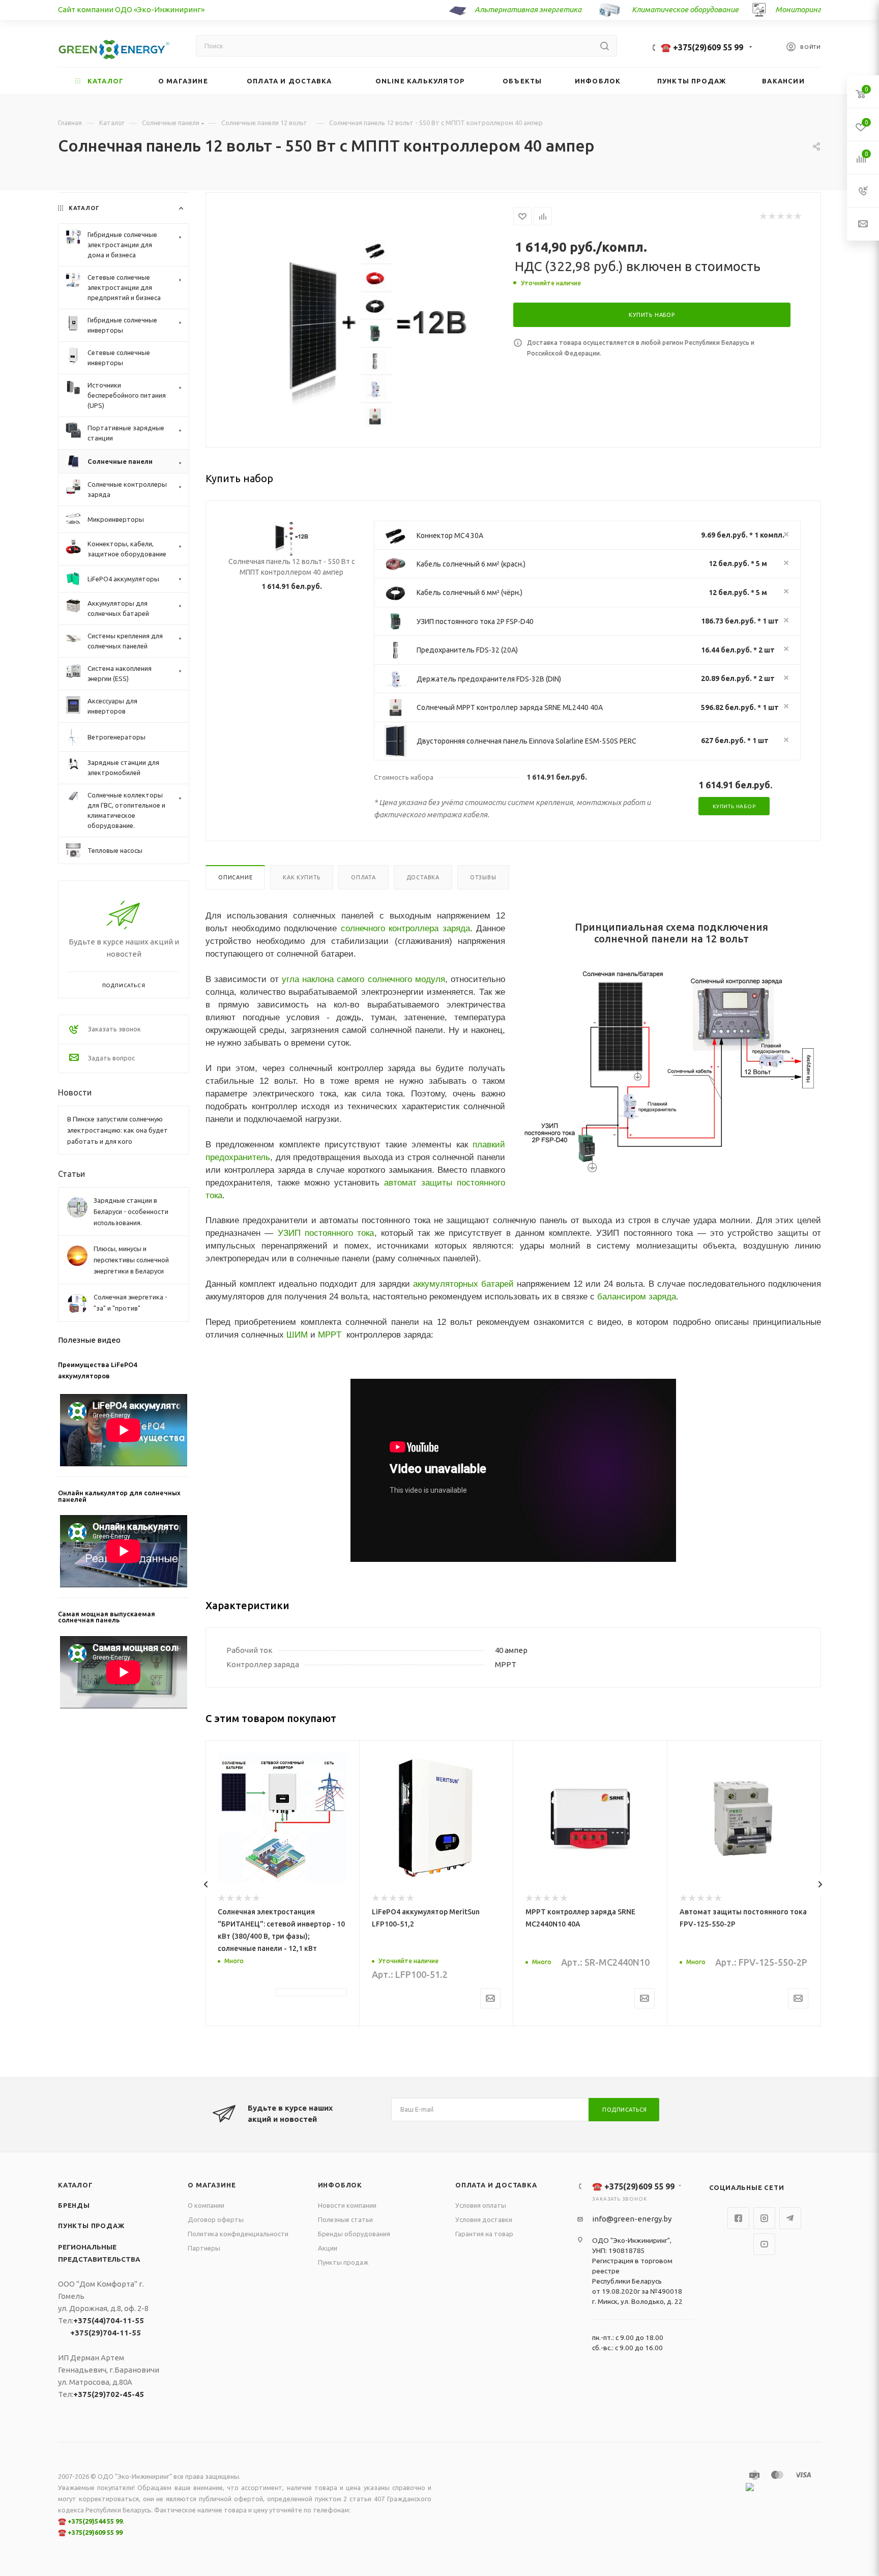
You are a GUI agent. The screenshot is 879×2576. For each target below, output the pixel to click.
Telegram (790, 2218)
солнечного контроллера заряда (405, 928)
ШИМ (297, 1335)
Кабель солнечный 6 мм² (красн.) (471, 564)
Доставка (423, 877)
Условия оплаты (481, 2205)
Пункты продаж (91, 2226)
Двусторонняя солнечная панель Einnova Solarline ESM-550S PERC (526, 741)
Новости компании (347, 2205)
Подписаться (625, 2110)
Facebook (738, 2218)
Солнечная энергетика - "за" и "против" (130, 1302)
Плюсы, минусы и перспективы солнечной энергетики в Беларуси (131, 1260)
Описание (235, 877)
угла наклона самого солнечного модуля (363, 979)
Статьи (71, 1174)
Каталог (76, 2185)
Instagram (764, 2218)
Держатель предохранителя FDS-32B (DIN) (489, 679)
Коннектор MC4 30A (450, 536)
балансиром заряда (637, 1296)
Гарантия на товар (484, 2234)
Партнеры (204, 2248)
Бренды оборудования (354, 2234)
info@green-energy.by (632, 2219)
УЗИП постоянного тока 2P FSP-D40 (475, 621)
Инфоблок (340, 2185)
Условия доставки (484, 2219)
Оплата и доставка (496, 2185)
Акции (328, 2248)
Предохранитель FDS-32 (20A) (467, 650)
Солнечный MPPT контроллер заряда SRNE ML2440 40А (510, 707)
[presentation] (206, 1884)
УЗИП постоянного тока (326, 1233)
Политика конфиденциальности (238, 2234)
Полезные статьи (345, 2219)
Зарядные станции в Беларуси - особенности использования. (131, 1211)
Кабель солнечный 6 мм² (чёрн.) (470, 593)
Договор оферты (216, 2219)
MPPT (330, 1335)
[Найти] (605, 46)
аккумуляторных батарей (463, 1284)
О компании (206, 2205)
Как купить (302, 877)
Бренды (74, 2205)
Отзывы (483, 877)
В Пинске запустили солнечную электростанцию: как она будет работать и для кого (118, 1130)
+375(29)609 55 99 (95, 2532)
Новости (75, 1092)
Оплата (363, 877)
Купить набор (734, 806)
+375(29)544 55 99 (95, 2521)
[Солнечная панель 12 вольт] (377, 334)
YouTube (764, 2244)
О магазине (212, 2185)
